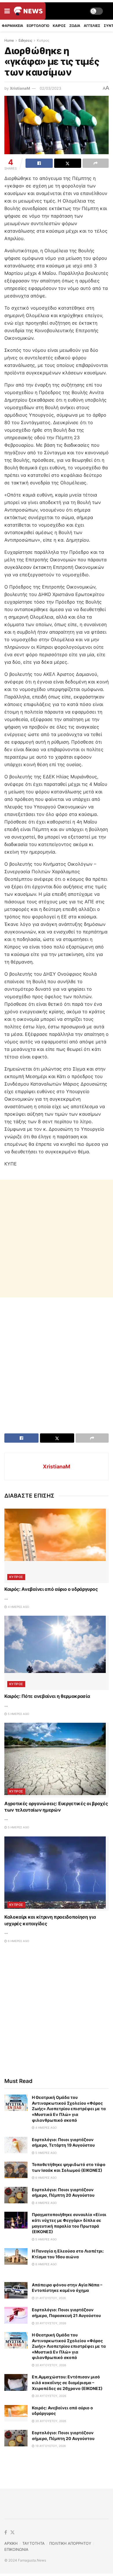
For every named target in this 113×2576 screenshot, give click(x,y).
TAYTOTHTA (33, 2543)
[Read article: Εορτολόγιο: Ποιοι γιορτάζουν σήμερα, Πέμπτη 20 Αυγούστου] (16, 2195)
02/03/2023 (50, 88)
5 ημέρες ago (18, 1714)
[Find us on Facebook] (6, 2533)
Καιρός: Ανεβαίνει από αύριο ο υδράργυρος (51, 1589)
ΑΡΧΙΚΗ (11, 2543)
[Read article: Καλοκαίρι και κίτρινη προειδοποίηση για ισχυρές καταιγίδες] (57, 1874)
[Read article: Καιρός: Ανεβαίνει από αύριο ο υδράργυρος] (57, 1546)
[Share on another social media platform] (96, 163)
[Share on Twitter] (68, 163)
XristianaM (20, 88)
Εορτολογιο (38, 26)
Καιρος (59, 26)
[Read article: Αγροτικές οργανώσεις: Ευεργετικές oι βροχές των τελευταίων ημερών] (57, 1760)
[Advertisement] (57, 1239)
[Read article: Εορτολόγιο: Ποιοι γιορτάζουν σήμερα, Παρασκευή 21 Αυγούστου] (16, 2315)
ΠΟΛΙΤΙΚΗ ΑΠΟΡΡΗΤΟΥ (70, 2543)
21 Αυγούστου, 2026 (50, 2298)
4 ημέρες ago (18, 1607)
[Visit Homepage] (28, 11)
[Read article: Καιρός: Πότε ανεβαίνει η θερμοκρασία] (57, 1653)
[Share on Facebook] (39, 163)
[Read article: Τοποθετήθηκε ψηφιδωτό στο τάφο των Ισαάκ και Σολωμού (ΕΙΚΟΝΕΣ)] (16, 2170)
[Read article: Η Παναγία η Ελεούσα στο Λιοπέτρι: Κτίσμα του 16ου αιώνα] (16, 2256)
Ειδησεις (25, 40)
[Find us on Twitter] (12, 2533)
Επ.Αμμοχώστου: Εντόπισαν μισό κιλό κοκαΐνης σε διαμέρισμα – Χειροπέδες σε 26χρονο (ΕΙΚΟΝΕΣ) (67, 2382)
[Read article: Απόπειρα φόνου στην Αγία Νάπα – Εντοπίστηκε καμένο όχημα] (16, 2290)
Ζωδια (75, 26)
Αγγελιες (92, 26)
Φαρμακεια (12, 26)
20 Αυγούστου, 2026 (50, 2323)
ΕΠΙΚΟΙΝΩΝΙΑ (16, 2549)
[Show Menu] (7, 11)
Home (9, 40)
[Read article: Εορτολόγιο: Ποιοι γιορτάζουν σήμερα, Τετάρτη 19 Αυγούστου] (16, 2145)
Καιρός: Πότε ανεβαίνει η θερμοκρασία (47, 1696)
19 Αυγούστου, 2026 (50, 2446)
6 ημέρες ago (18, 1941)
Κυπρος (43, 40)
